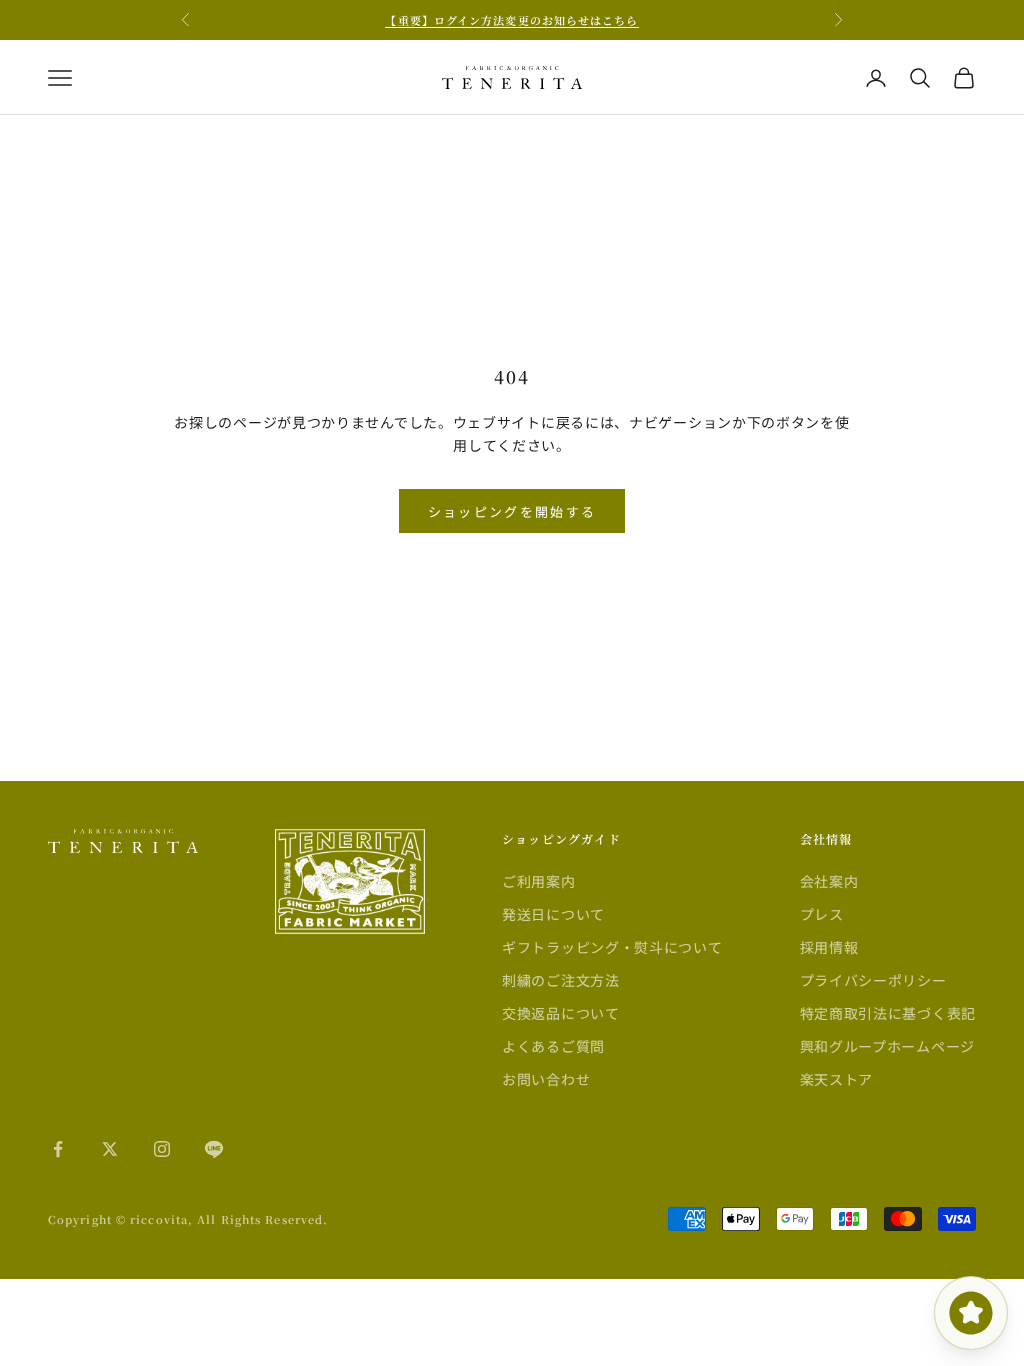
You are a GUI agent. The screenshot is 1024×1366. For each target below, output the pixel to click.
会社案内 (829, 881)
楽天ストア (837, 1079)
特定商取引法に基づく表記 (888, 1013)
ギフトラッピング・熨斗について (612, 947)
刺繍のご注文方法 (561, 980)
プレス (822, 914)
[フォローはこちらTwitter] (110, 1149)
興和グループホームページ (887, 1046)
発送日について (553, 914)
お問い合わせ (546, 1079)
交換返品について (561, 1013)
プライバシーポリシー (873, 980)
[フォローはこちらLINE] (214, 1149)
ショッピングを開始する (512, 511)
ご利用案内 (539, 881)
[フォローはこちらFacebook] (58, 1149)
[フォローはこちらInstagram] (162, 1149)
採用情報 (829, 947)
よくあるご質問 (553, 1046)
